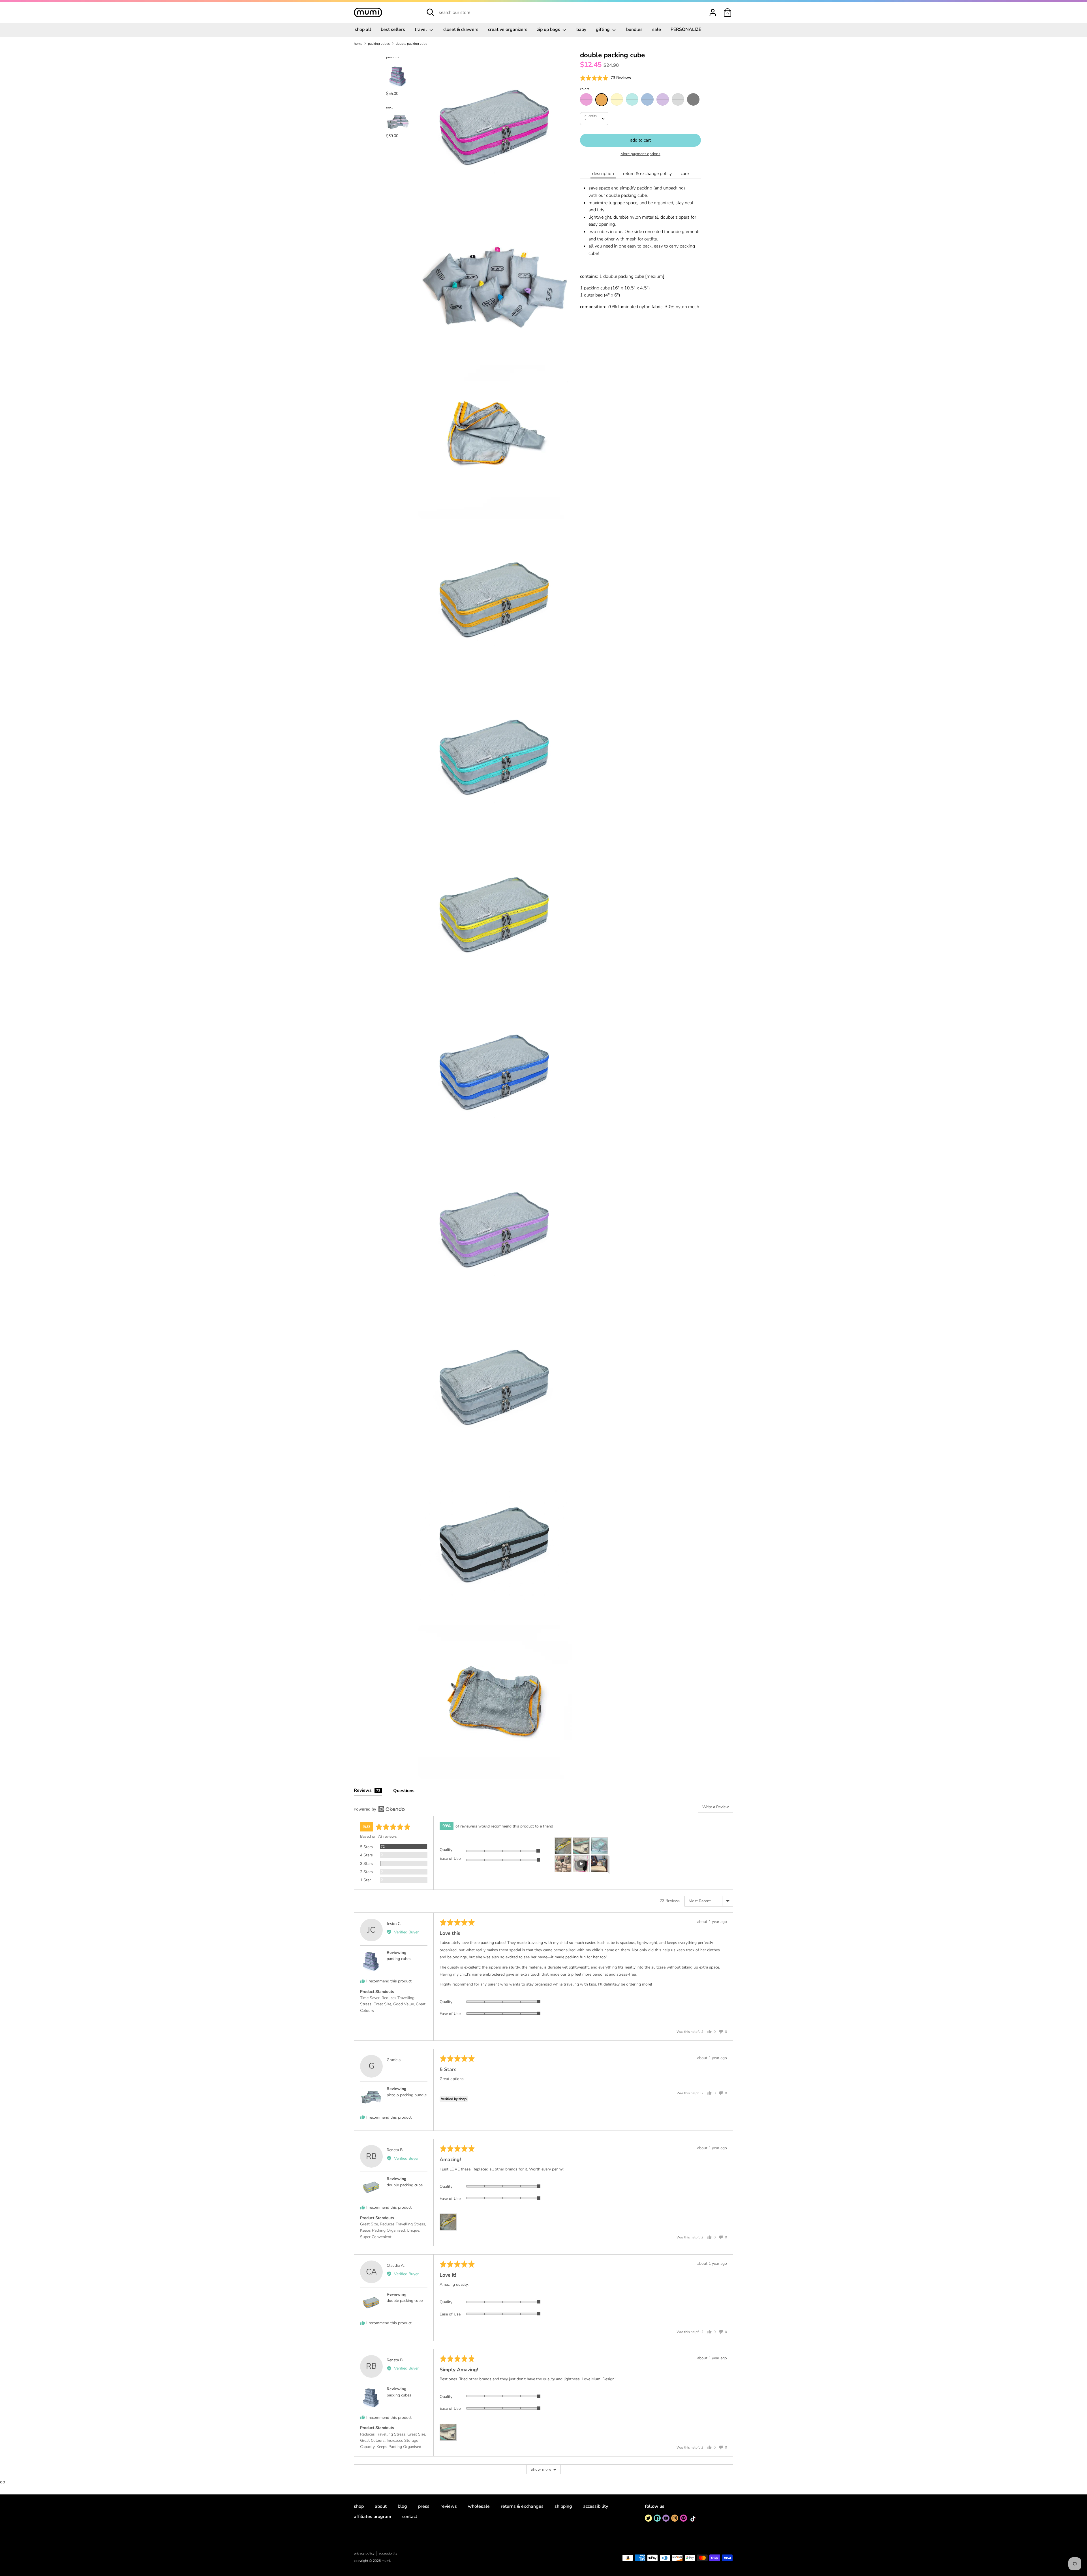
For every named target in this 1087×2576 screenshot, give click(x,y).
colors (585, 89)
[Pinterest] (683, 2518)
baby (581, 29)
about (381, 2506)
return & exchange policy (647, 174)
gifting (603, 29)
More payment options (640, 154)
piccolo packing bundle (407, 2095)
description (603, 174)
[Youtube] (666, 2518)
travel (421, 29)
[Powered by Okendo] (379, 1809)
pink (586, 99)
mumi (386, 2561)
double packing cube (405, 2185)
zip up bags (549, 29)
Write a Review (716, 1807)
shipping (563, 2506)
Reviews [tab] (367, 1790)
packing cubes (399, 1959)
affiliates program (373, 2517)
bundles (634, 29)
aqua (632, 99)
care (685, 174)
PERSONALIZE (686, 29)
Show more (541, 2469)
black (693, 99)
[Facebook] (657, 2518)
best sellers (393, 29)
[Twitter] (648, 2518)
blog (402, 2506)
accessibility (596, 2506)
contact (410, 2517)
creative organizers (508, 29)
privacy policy (364, 2553)
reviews (449, 2506)
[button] (605, 78)
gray (678, 99)
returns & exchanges (522, 2506)
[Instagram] (675, 2518)
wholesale (479, 2506)
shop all (363, 29)
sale (657, 29)
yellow (617, 99)
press (424, 2506)
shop (359, 2506)
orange (602, 100)
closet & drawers (461, 29)
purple (663, 99)
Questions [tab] (404, 1791)
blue (647, 99)
